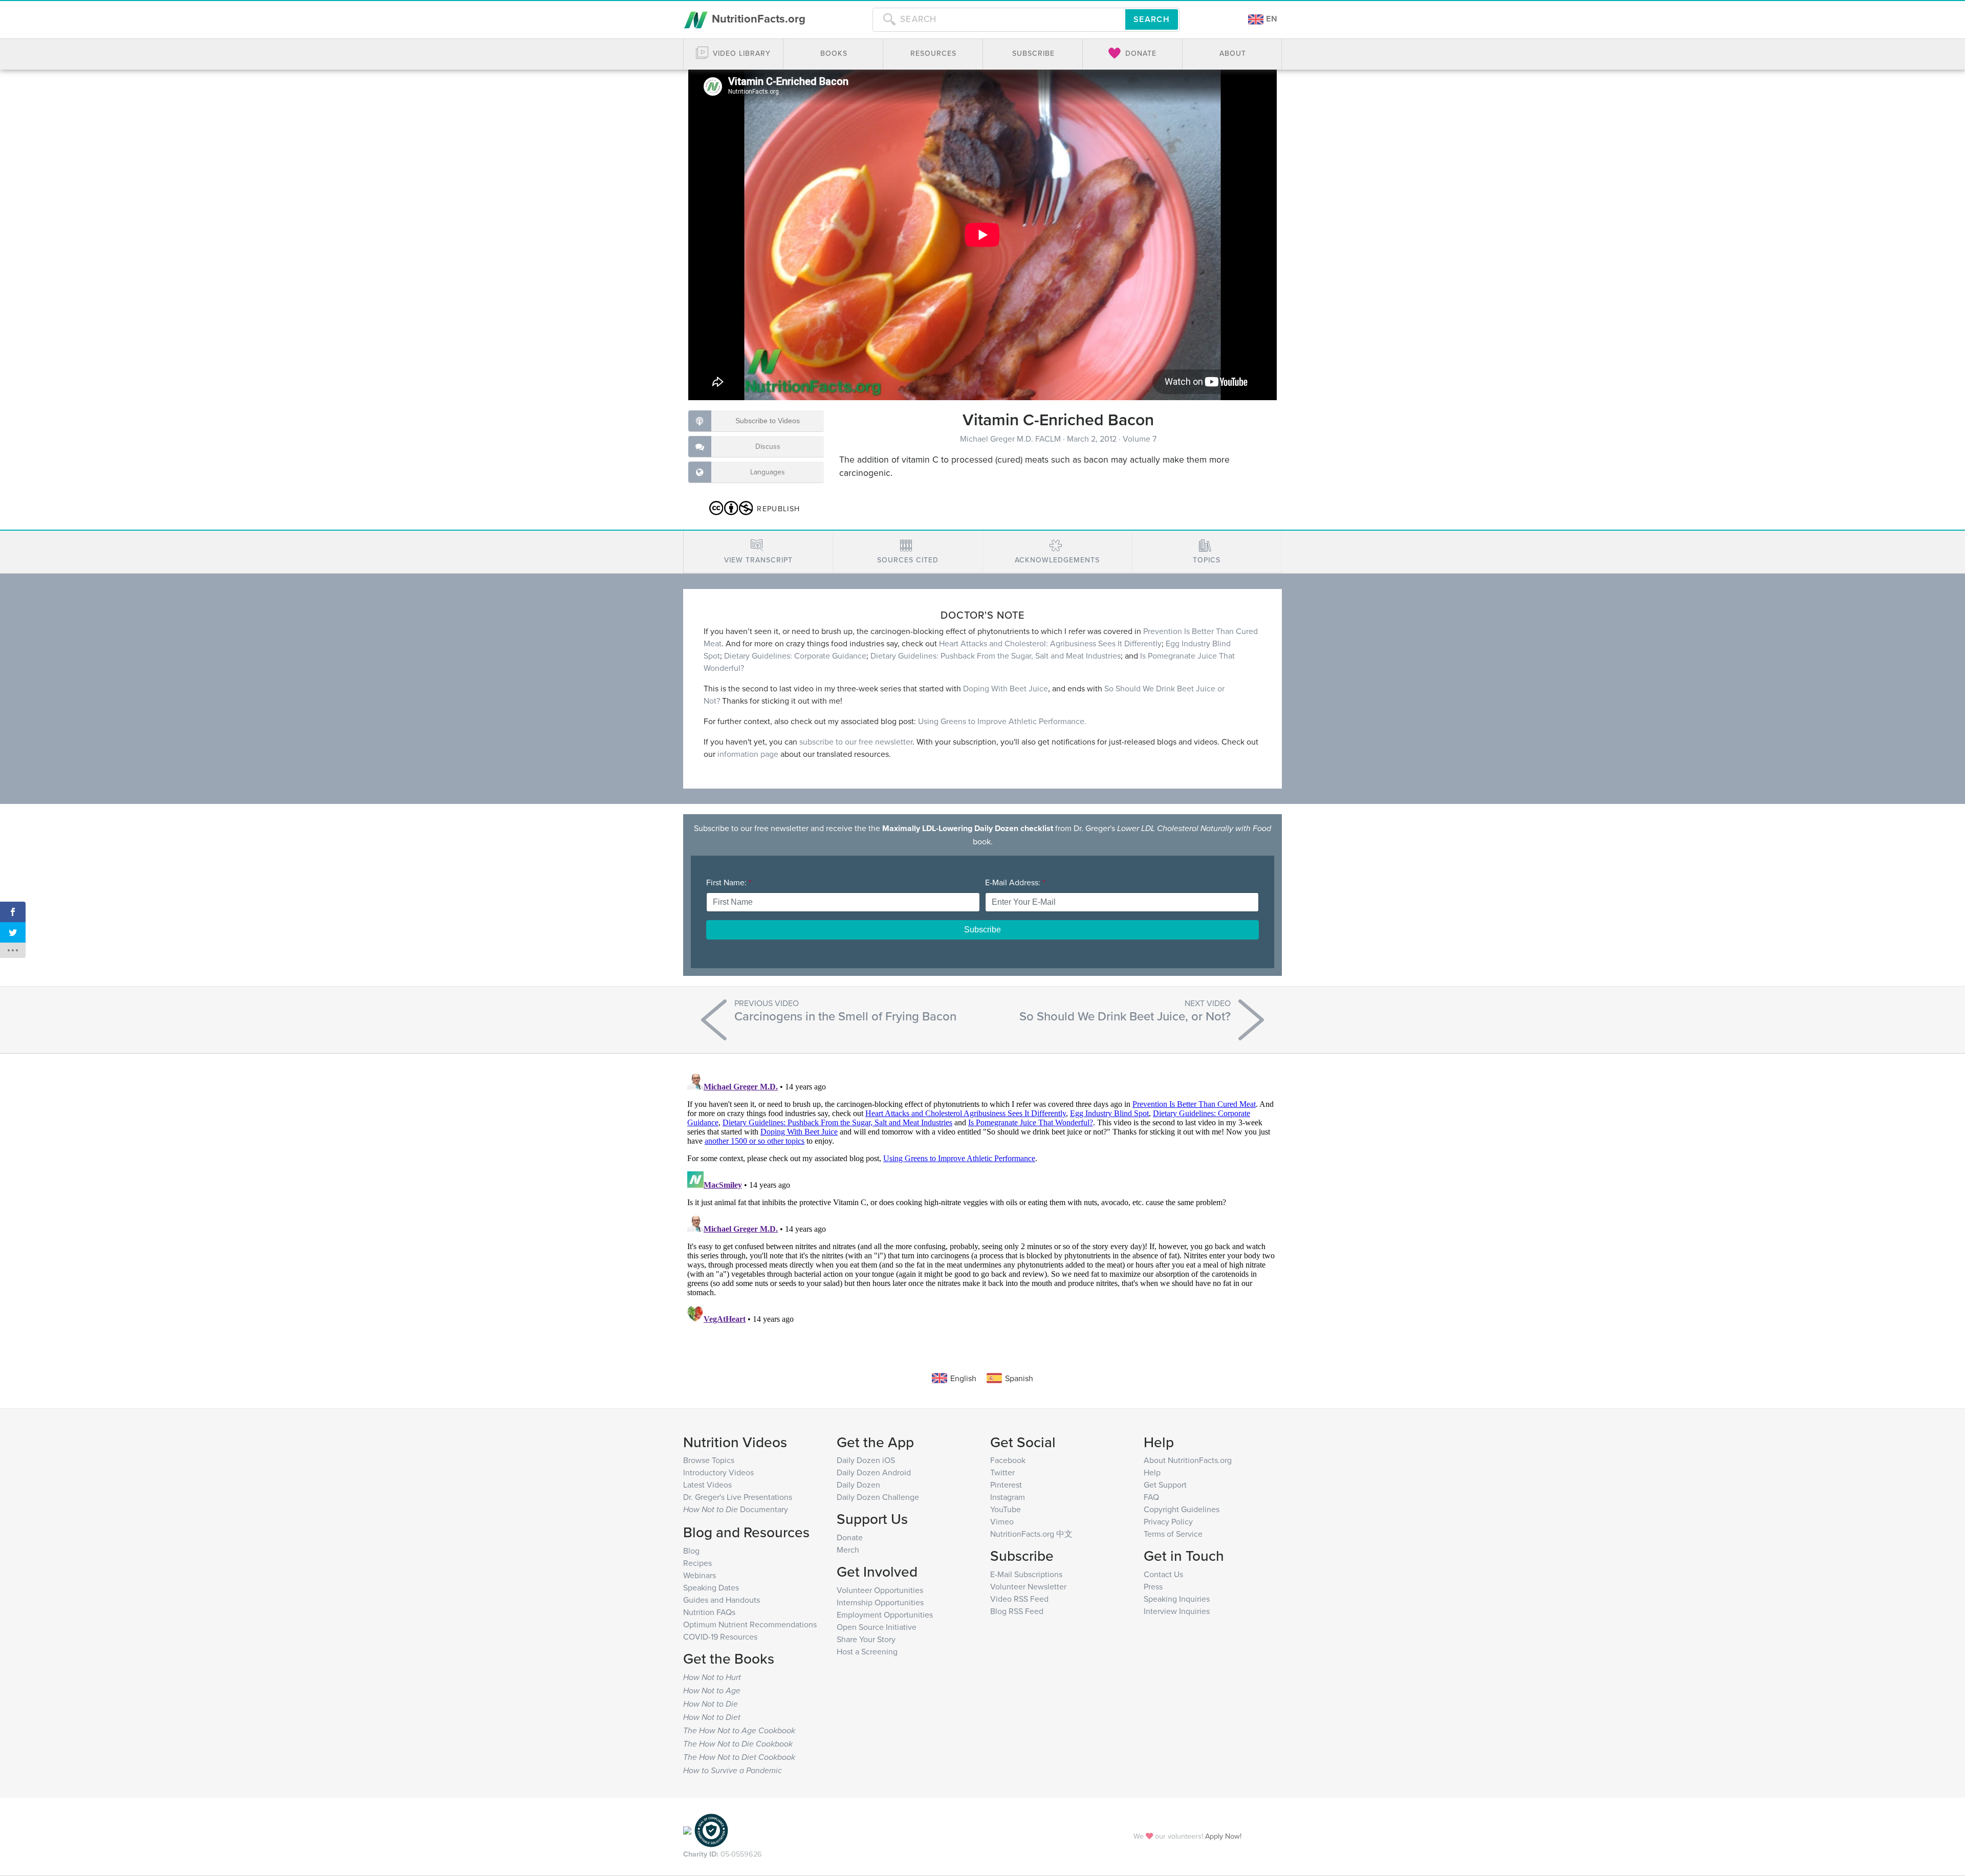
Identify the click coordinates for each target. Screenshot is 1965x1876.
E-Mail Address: (1015, 882)
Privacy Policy (1168, 1521)
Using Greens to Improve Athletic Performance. (1002, 721)
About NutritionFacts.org (1188, 1460)
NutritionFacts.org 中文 (1031, 1534)
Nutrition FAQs (709, 1612)
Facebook (1008, 1460)
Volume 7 (1140, 439)
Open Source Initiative (877, 1627)
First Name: (729, 882)
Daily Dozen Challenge (878, 1497)
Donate (850, 1537)
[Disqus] (982, 1197)
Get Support (1165, 1485)
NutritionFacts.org (757, 18)
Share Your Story (866, 1639)
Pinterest (1006, 1485)
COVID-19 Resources (720, 1637)
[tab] (758, 552)
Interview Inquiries (1177, 1611)
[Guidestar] (687, 1829)
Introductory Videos (718, 1472)
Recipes (697, 1563)
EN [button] (1271, 19)
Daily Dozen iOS (866, 1460)
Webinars (700, 1575)
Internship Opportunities (880, 1602)
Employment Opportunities (885, 1615)
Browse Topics (709, 1460)
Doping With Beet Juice (1006, 688)
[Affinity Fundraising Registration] (711, 1829)
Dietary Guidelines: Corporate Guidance (795, 656)
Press (1153, 1586)
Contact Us (1163, 1574)
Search (1152, 19)
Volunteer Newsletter (1028, 1586)
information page (748, 754)
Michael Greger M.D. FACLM (1011, 439)
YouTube (1006, 1509)
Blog (691, 1551)
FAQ (1151, 1497)
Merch (848, 1550)
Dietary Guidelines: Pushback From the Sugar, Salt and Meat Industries (996, 656)
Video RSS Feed (1019, 1599)
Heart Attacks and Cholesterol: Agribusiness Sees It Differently (1050, 643)
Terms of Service (1173, 1534)
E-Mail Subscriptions (1026, 1574)
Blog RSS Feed (1017, 1611)
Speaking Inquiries (1177, 1599)
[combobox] (999, 19)
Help (1152, 1472)
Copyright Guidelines (1182, 1509)
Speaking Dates (711, 1587)
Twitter (1002, 1472)
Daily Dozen (858, 1485)
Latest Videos (707, 1485)
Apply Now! (1223, 1836)
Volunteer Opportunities (880, 1590)
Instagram (1008, 1497)
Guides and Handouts (722, 1600)
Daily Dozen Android (874, 1472)
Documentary (736, 1509)
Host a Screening (867, 1651)
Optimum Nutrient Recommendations (750, 1624)
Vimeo (1002, 1521)
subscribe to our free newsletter (856, 741)
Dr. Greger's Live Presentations (738, 1497)
